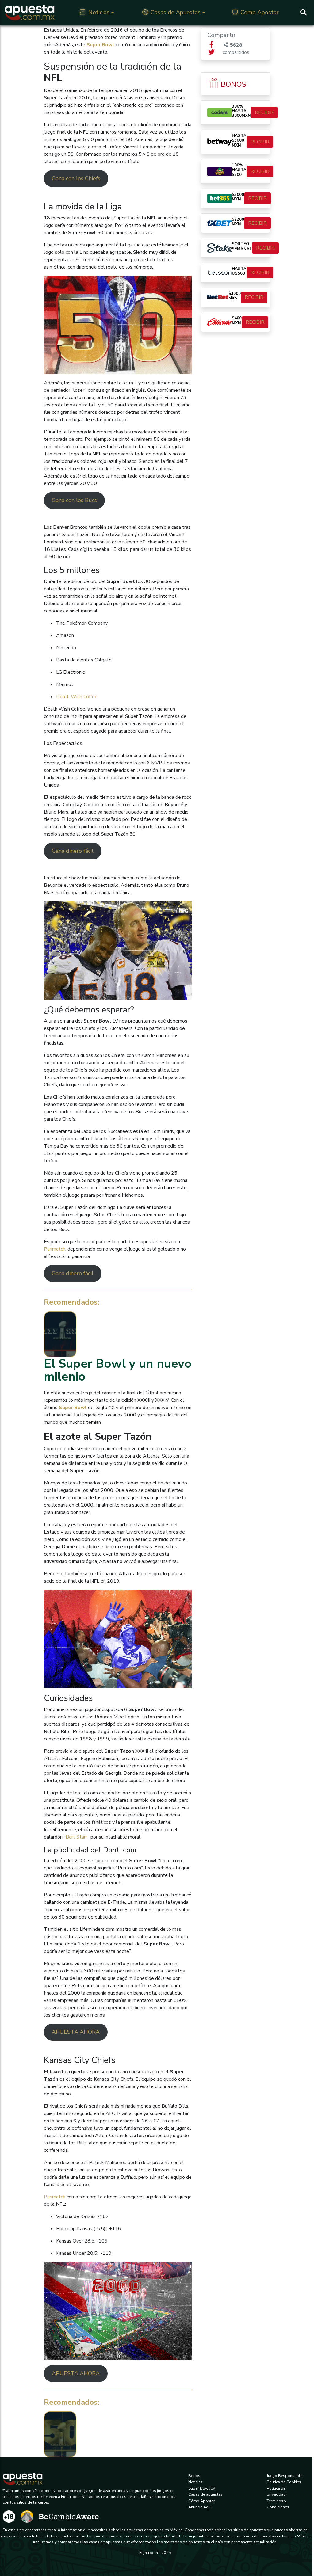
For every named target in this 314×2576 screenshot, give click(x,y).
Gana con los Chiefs (76, 178)
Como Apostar (259, 13)
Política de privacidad (276, 2491)
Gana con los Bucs (74, 500)
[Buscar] (303, 13)
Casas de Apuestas (176, 13)
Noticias (99, 13)
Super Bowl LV (202, 2488)
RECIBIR (264, 112)
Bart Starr (77, 1837)
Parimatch (55, 1249)
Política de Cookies (284, 2482)
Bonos (194, 2476)
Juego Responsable (285, 2476)
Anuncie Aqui (200, 2507)
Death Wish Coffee (77, 697)
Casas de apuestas (205, 2494)
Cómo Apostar (202, 2501)
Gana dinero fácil (73, 851)
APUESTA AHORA (76, 2032)
